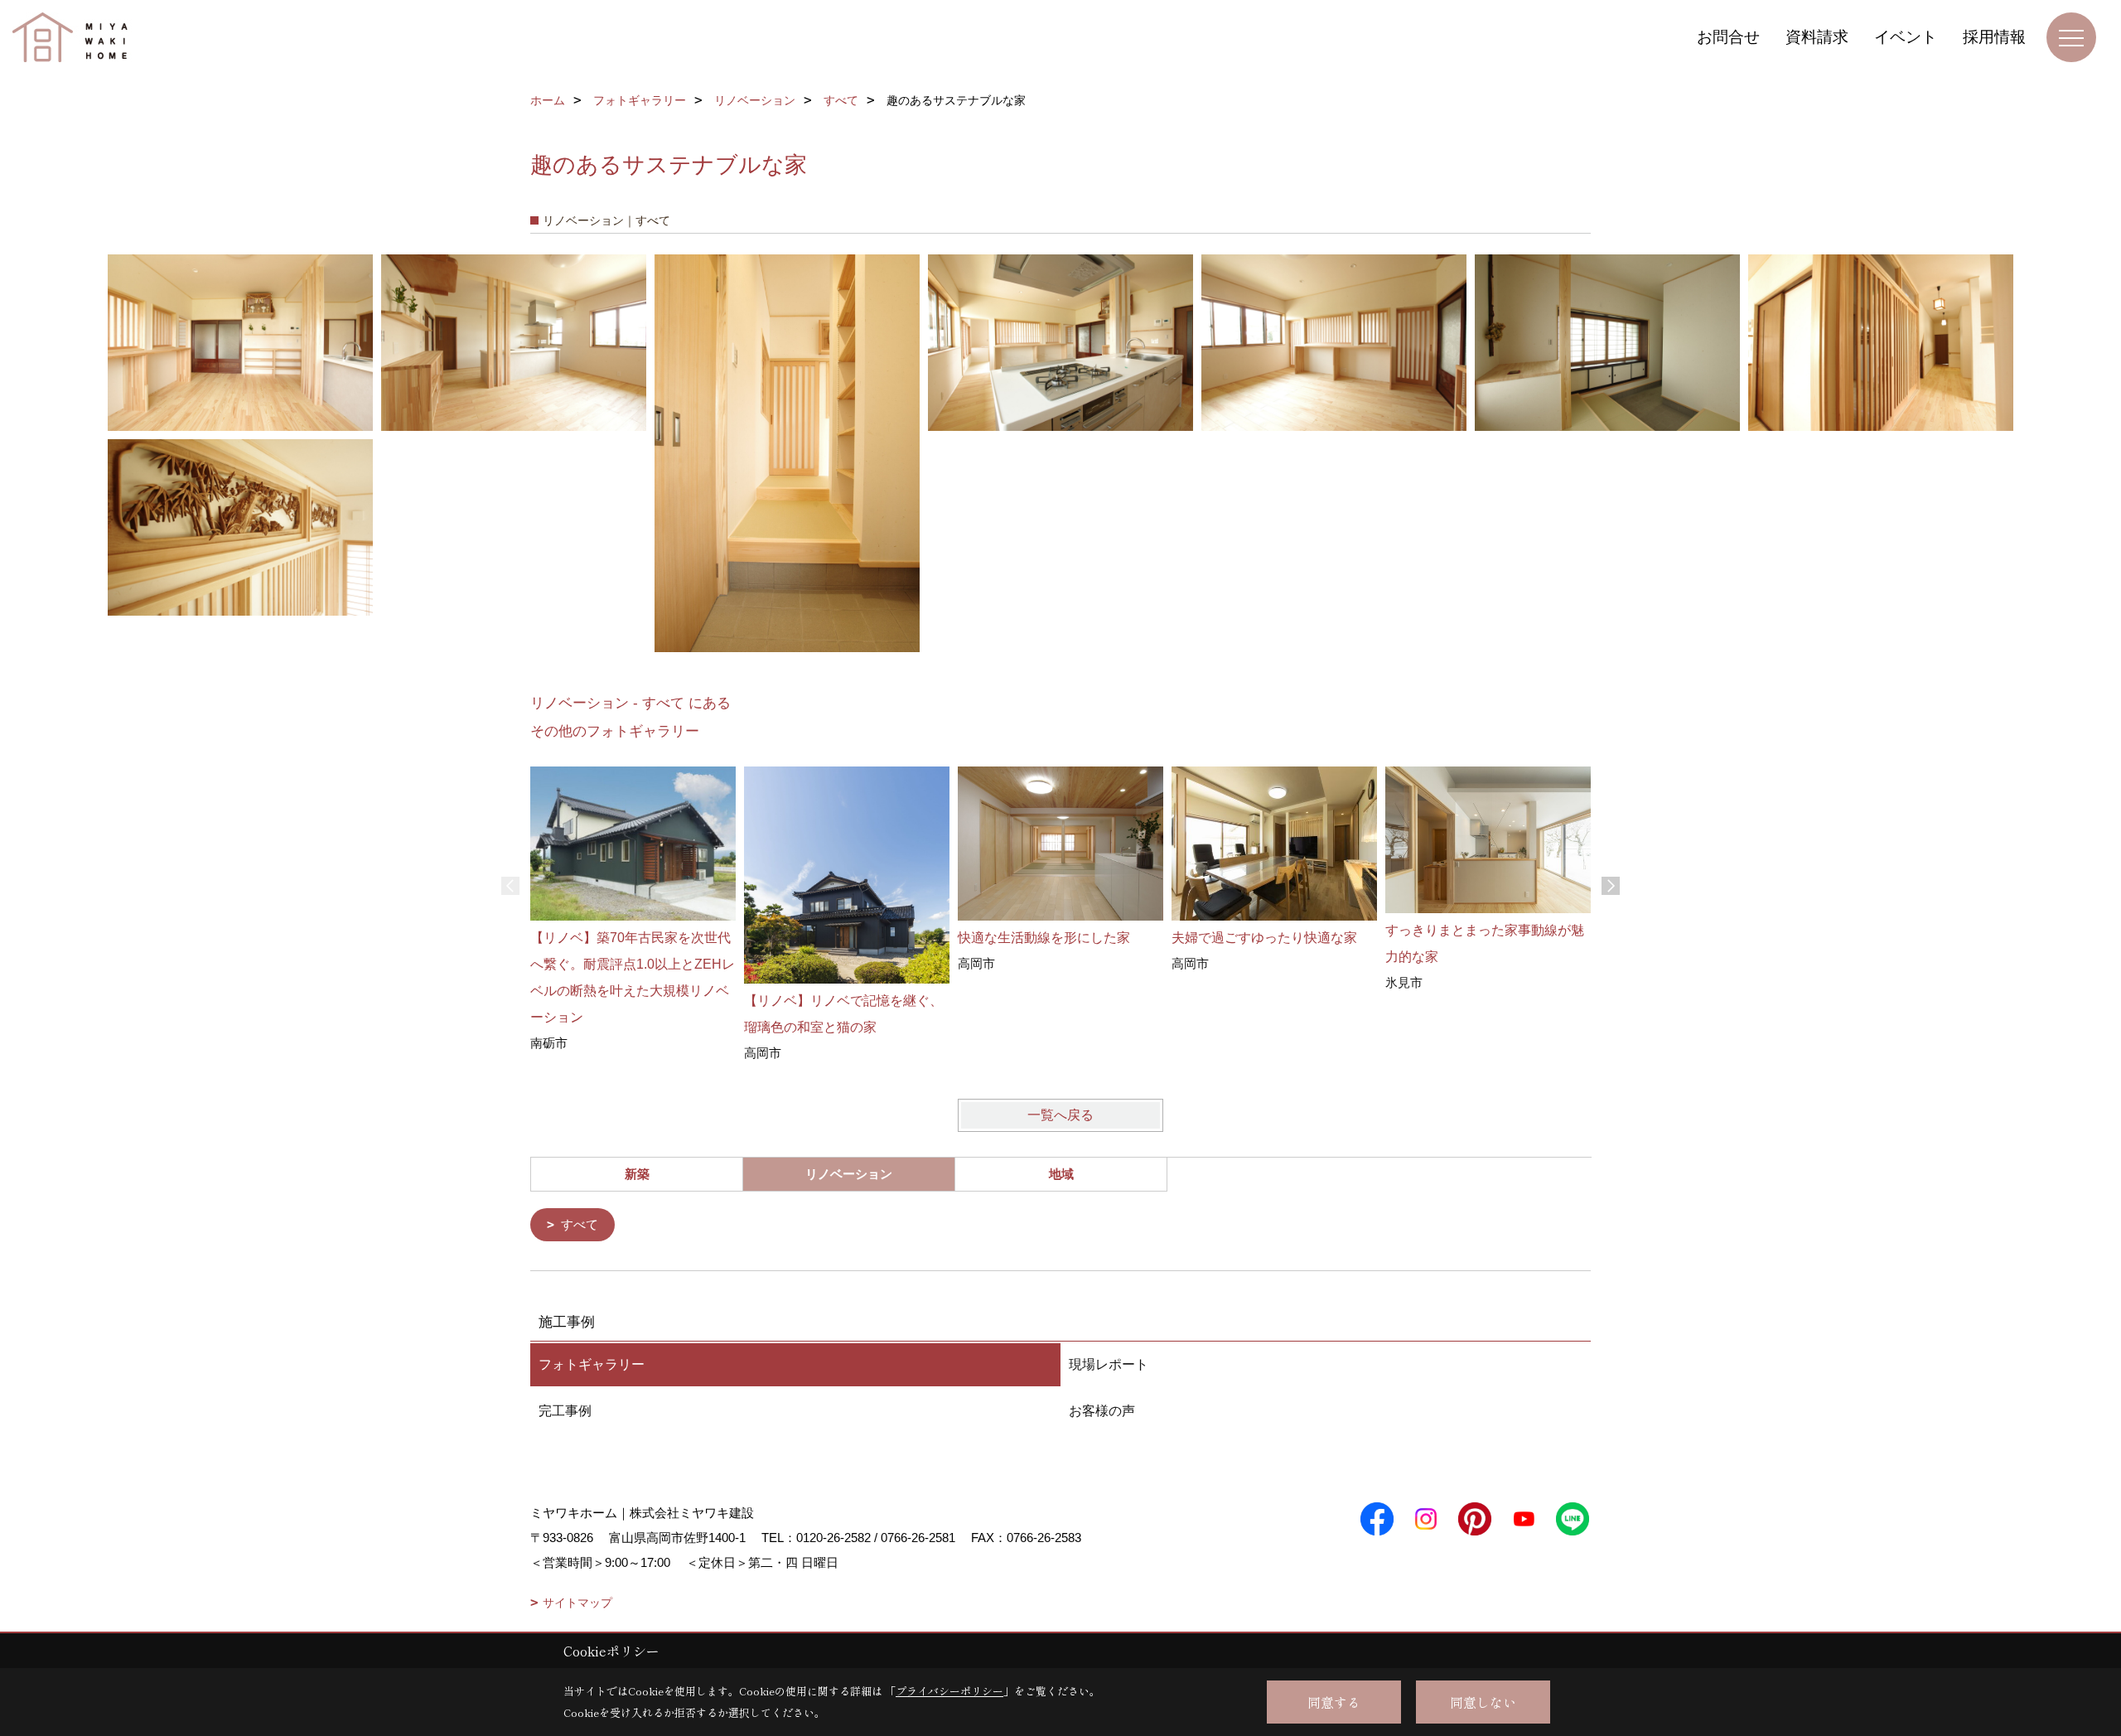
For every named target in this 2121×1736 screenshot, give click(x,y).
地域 (1061, 1174)
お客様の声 (1102, 1411)
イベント (1906, 37)
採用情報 (1994, 37)
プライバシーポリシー (949, 1691)
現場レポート (1109, 1364)
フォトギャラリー (592, 1364)
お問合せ (1728, 37)
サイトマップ (577, 1603)
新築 (637, 1174)
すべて (580, 1224)
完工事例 (565, 1411)
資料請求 (1817, 37)
